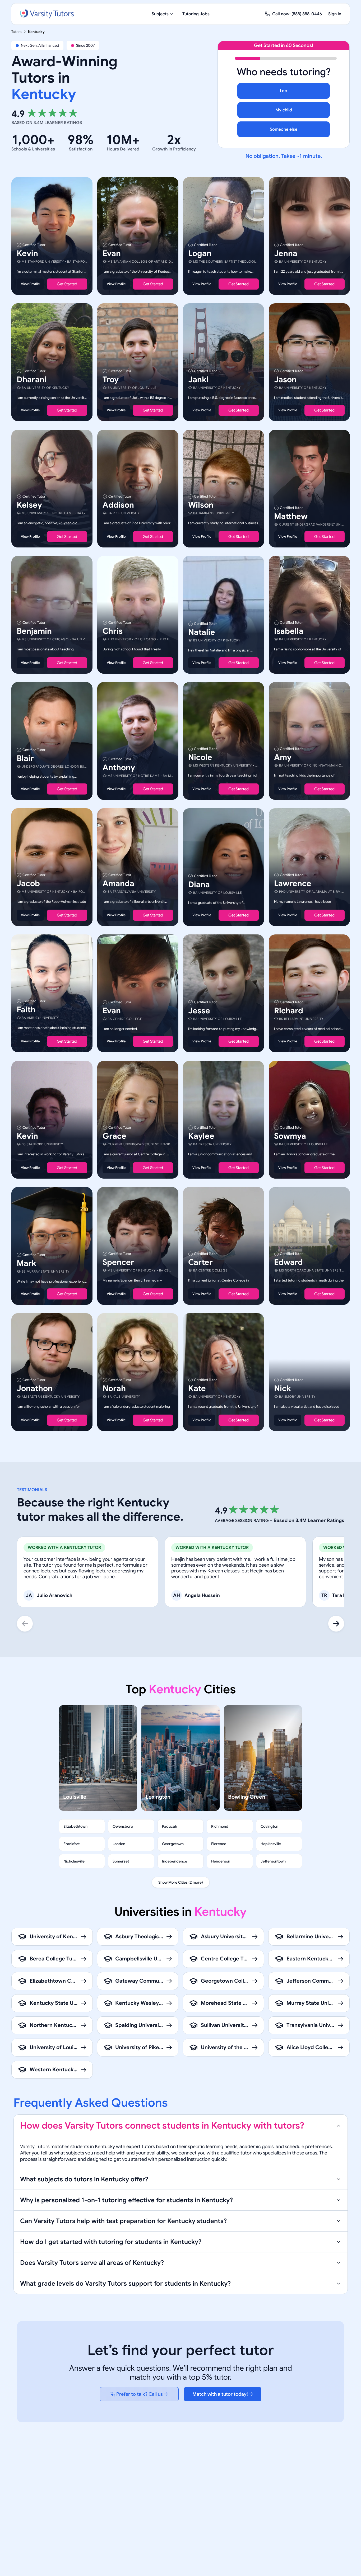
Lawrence (293, 883)
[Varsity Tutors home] (47, 14)
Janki (198, 380)
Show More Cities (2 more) (181, 1882)
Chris (113, 631)
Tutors (17, 32)
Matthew (291, 516)
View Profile (30, 284)
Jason (285, 380)
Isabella (289, 631)
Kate (197, 1388)
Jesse (199, 1011)
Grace (114, 1136)
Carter (200, 1262)
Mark (26, 1263)
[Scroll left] (25, 1624)
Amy (283, 757)
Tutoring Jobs (196, 14)
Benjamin (34, 631)
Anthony (119, 768)
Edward (288, 1262)
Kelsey (29, 505)
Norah (114, 1388)
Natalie (202, 632)
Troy (111, 380)
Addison (118, 505)
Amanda (118, 883)
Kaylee (201, 1136)
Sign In (335, 14)
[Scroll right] (336, 1624)
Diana (199, 885)
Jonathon (35, 1388)
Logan (200, 253)
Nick (283, 1388)
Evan (112, 253)
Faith (26, 1010)
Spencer (118, 1262)
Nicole (200, 757)
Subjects (160, 14)
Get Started (67, 284)
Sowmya (290, 1136)
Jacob (28, 883)
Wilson (201, 505)
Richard (289, 1011)
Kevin (27, 253)
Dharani (32, 380)
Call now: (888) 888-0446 (297, 14)
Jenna (286, 253)
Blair (25, 758)
